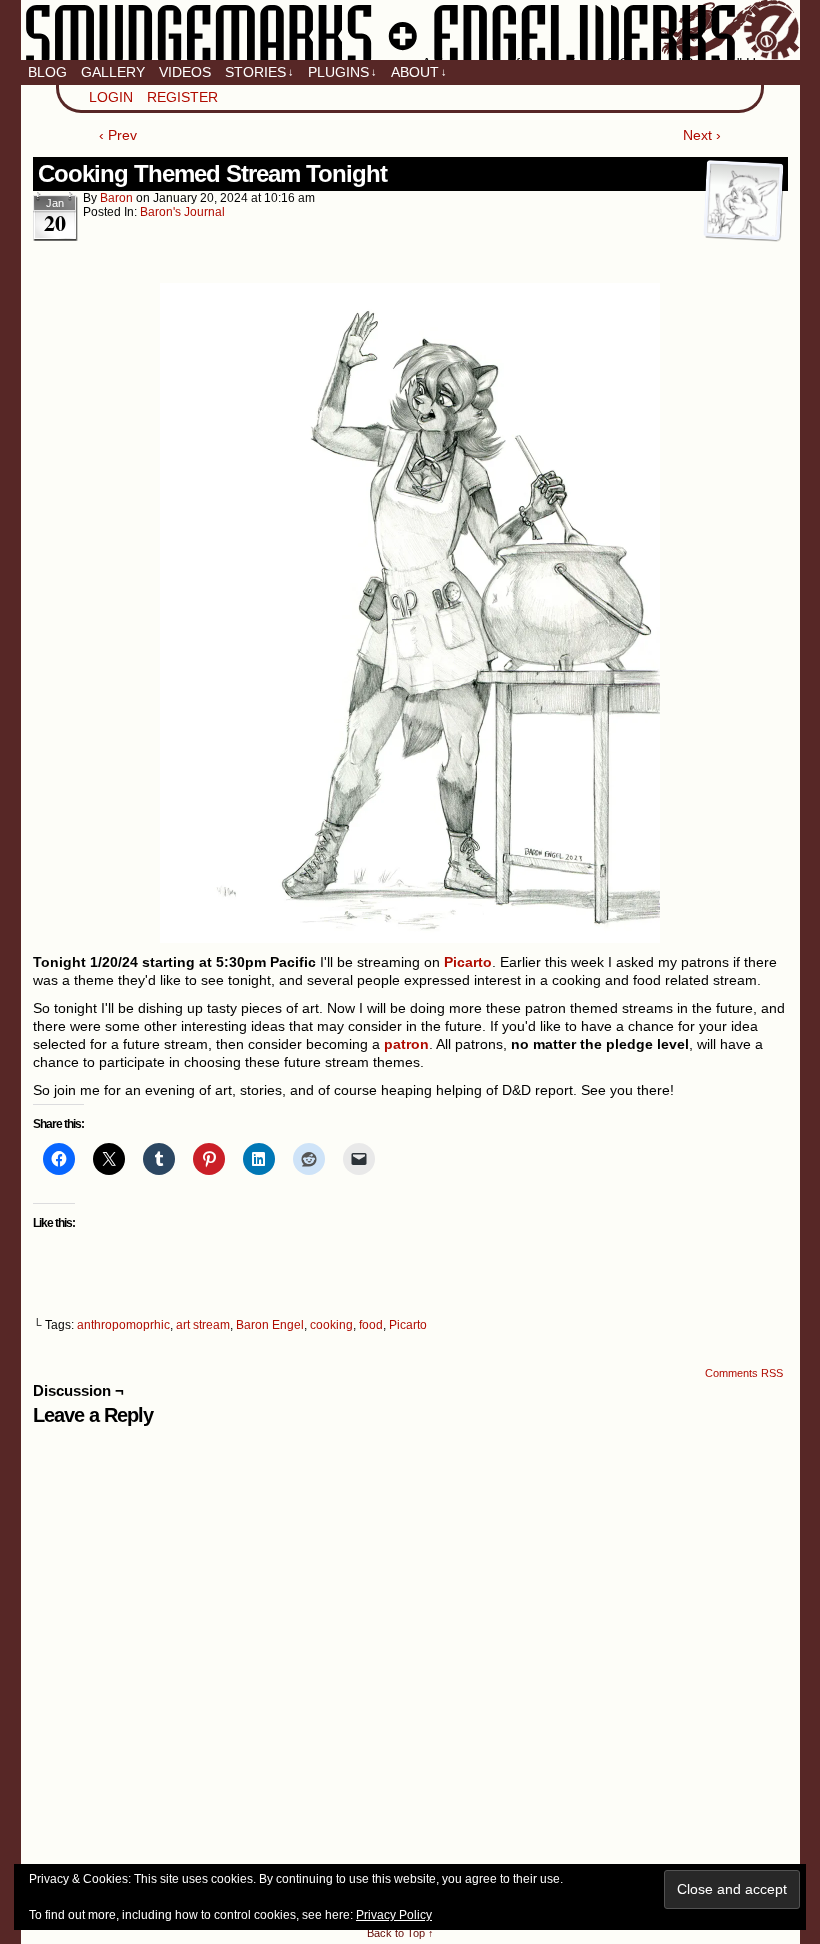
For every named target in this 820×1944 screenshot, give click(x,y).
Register (182, 97)
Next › (702, 135)
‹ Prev (118, 135)
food (371, 1325)
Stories (259, 72)
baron (116, 198)
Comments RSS (744, 1373)
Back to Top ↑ (400, 1933)
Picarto (408, 1325)
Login (111, 97)
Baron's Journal (182, 212)
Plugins (342, 72)
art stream (203, 1325)
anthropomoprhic (123, 1325)
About (419, 72)
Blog (47, 72)
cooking (331, 1325)
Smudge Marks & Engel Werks (410, 30)
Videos (185, 72)
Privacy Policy (394, 1915)
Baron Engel (270, 1325)
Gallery (113, 72)
